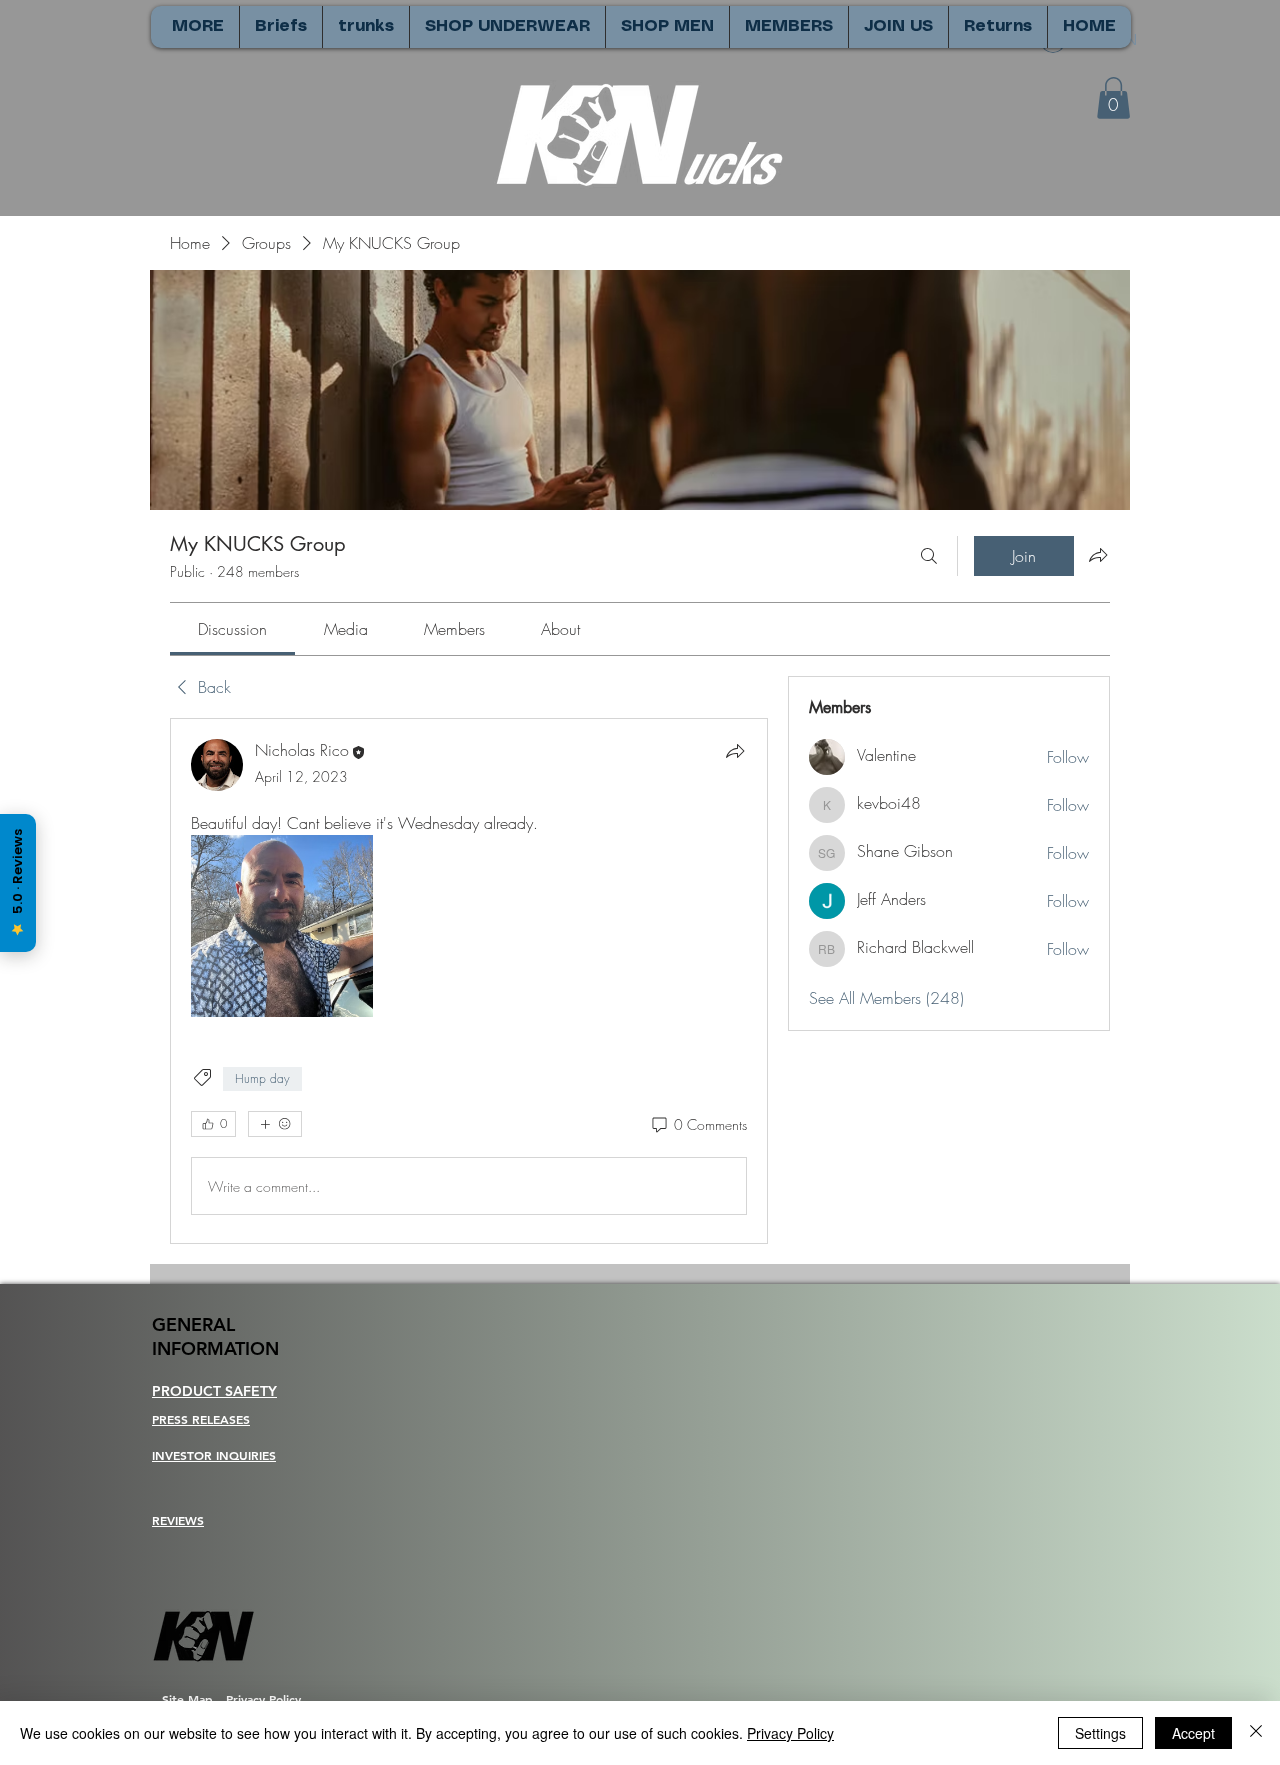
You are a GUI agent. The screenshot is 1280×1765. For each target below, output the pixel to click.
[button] (1113, 98)
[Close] (1256, 1733)
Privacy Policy (790, 1733)
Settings (1100, 1733)
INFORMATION (215, 1348)
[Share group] (1098, 555)
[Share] (735, 751)
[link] (232, 629)
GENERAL (193, 1324)
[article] (469, 981)
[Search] (929, 556)
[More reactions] (275, 1124)
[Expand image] (282, 926)
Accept (1193, 1733)
